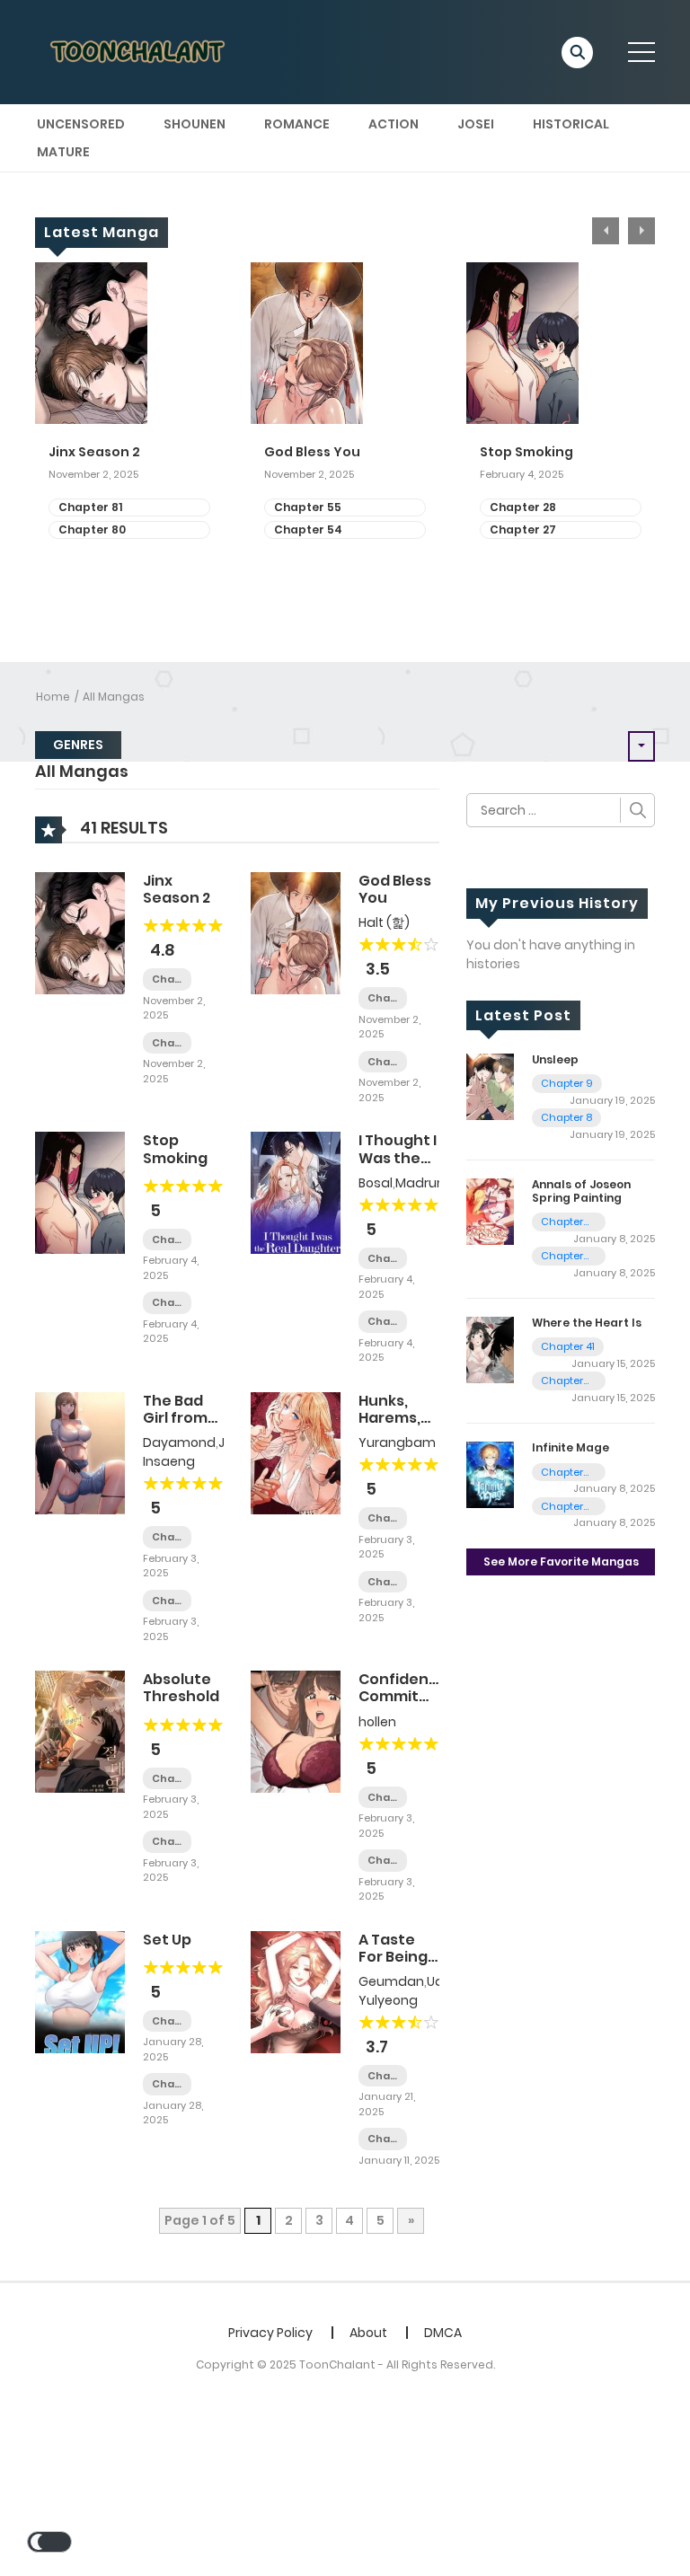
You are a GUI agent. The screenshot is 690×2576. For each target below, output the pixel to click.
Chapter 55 (308, 507)
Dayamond (179, 1442)
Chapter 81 (90, 507)
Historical (571, 124)
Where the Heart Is (587, 1323)
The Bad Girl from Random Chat (175, 1427)
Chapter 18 (383, 1518)
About (368, 2333)
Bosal (376, 1183)
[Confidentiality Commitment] (296, 1731)
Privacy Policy (270, 2333)
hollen (377, 1722)
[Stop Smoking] (80, 1192)
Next (641, 231)
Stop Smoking (526, 452)
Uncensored (81, 124)
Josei (476, 124)
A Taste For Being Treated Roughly (393, 1966)
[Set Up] (80, 1990)
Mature (63, 152)
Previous (606, 231)
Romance (297, 124)
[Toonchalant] (139, 51)
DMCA (443, 2333)
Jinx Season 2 (94, 452)
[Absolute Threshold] (80, 1731)
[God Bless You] (296, 932)
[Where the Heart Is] (490, 1349)
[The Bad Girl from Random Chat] (80, 1452)
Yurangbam (397, 1442)
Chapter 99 (562, 1507)
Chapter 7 (383, 1798)
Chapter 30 (167, 1537)
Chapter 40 (383, 1259)
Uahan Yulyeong (414, 1991)
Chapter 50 (167, 1842)
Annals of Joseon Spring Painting (581, 1191)
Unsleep (555, 1059)
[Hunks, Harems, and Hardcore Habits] (296, 1452)
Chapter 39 (383, 1322)
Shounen (195, 124)
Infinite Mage (571, 1447)
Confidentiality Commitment (416, 1688)
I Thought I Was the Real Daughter (398, 1166)
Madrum (423, 1183)
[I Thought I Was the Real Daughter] (296, 1192)
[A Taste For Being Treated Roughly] (296, 1990)
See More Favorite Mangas (561, 1561)
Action (394, 124)
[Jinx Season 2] (80, 932)
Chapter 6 (383, 1861)
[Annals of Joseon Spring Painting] (490, 1211)
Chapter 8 (566, 1117)
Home (53, 697)
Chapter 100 (562, 1473)
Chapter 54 (308, 529)
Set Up (167, 1940)
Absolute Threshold (181, 1688)
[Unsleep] (490, 1086)
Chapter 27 (523, 529)
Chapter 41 (568, 1346)
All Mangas (114, 697)
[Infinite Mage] (490, 1474)
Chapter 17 (383, 1582)
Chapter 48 (562, 1256)
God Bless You (312, 452)
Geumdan (391, 1981)
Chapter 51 (167, 1779)
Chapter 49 (562, 1222)
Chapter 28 (523, 507)
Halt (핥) (384, 922)
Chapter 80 (92, 529)
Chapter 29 (167, 1601)
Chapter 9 (567, 1083)
